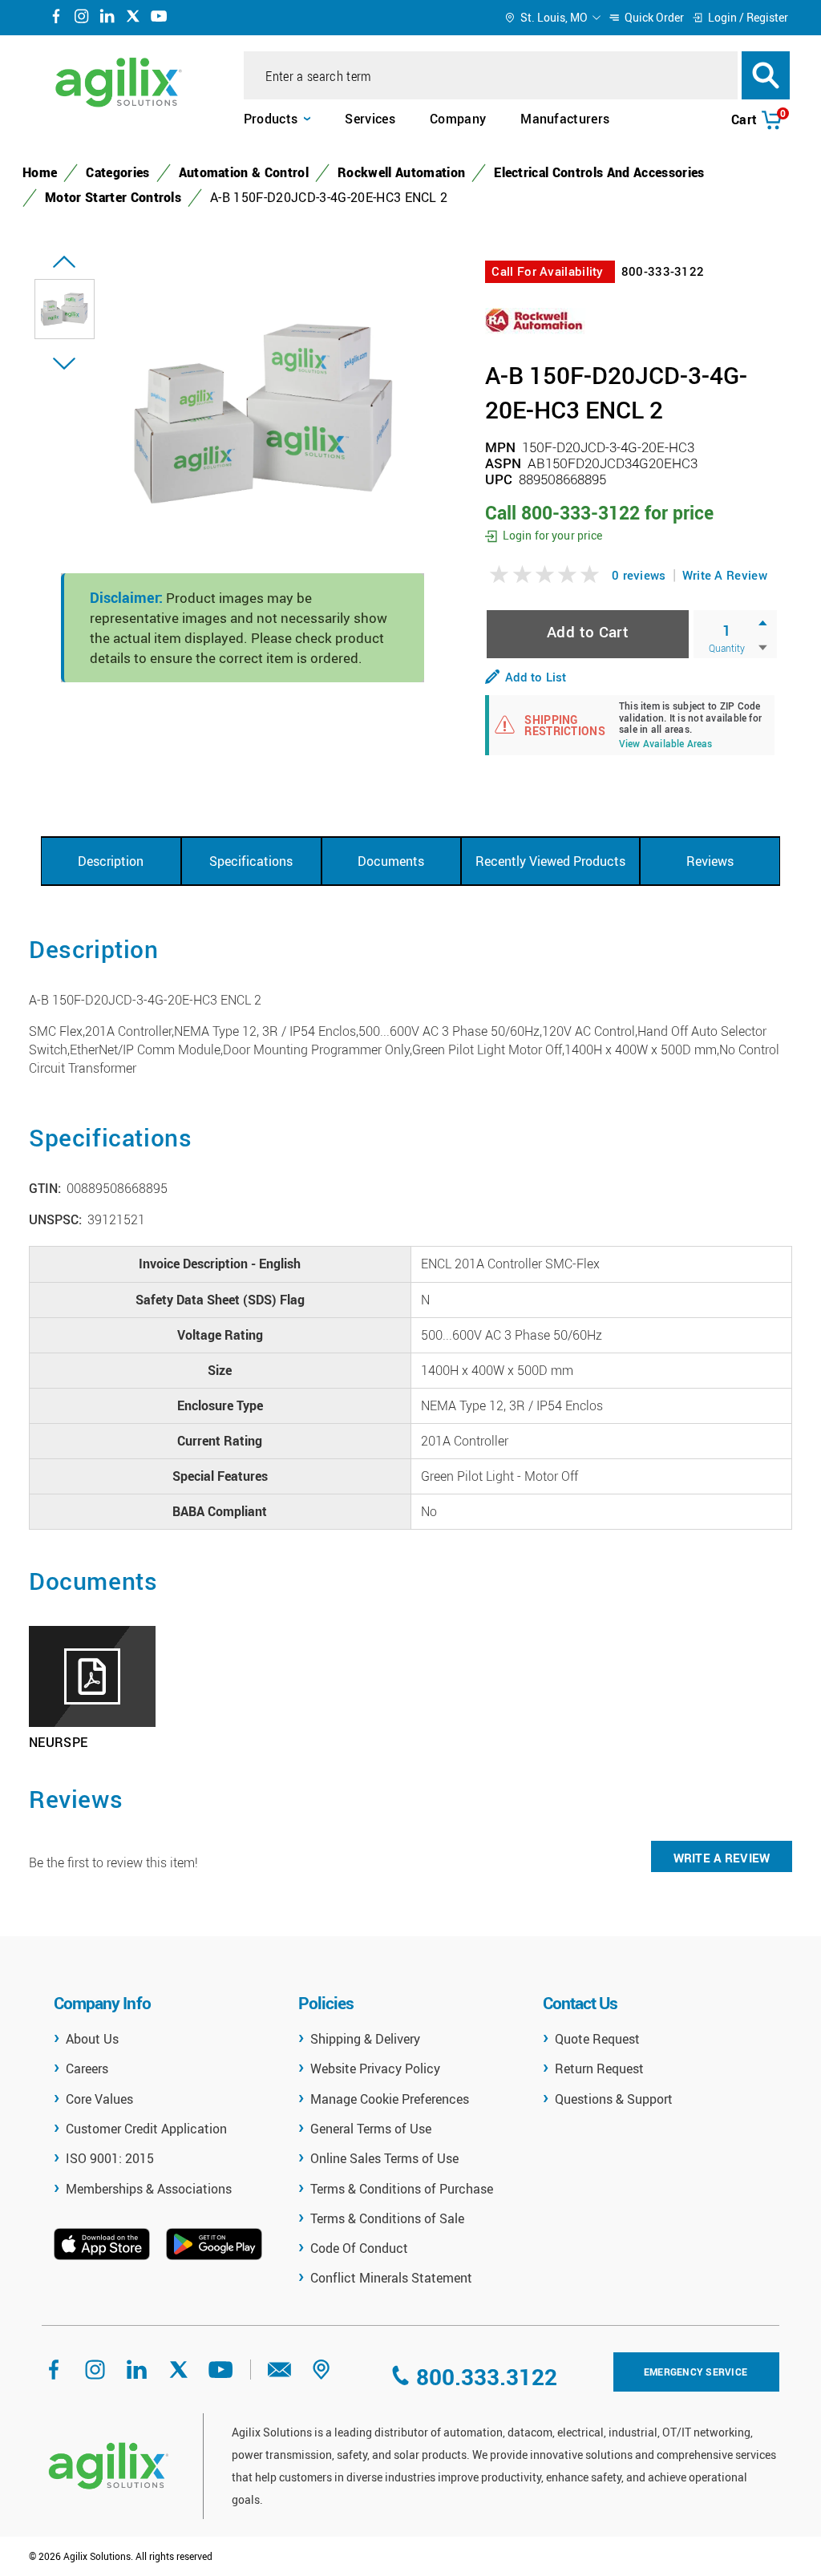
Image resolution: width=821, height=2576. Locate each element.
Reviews (710, 861)
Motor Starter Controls (113, 197)
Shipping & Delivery (365, 2039)
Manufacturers (565, 119)
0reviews (639, 575)
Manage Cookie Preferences (390, 2099)
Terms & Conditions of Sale (387, 2218)
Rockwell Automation (401, 172)
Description (111, 861)
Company (458, 119)
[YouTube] (159, 18)
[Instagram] (82, 18)
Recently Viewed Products (550, 861)
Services (370, 119)
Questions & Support (614, 2099)
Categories (117, 172)
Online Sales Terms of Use (384, 2158)
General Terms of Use (371, 2129)
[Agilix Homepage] (108, 2466)
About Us (92, 2039)
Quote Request (597, 2039)
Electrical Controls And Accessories (599, 172)
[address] (322, 2375)
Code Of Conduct (359, 2248)
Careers (87, 2068)
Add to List (536, 677)
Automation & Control (244, 172)
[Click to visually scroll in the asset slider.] (64, 262)
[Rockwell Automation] (535, 319)
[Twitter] (133, 18)
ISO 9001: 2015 (110, 2158)
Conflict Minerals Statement (391, 2278)
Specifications (251, 861)
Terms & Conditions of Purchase (402, 2189)
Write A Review (725, 575)
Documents (391, 861)
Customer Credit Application (146, 2129)
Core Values (99, 2099)
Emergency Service (696, 2372)
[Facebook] (56, 18)
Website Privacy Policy (375, 2068)
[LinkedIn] (107, 18)
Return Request (599, 2068)
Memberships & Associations (149, 2189)
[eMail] (280, 2375)
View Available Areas (666, 744)
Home (40, 172)
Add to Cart (588, 631)
